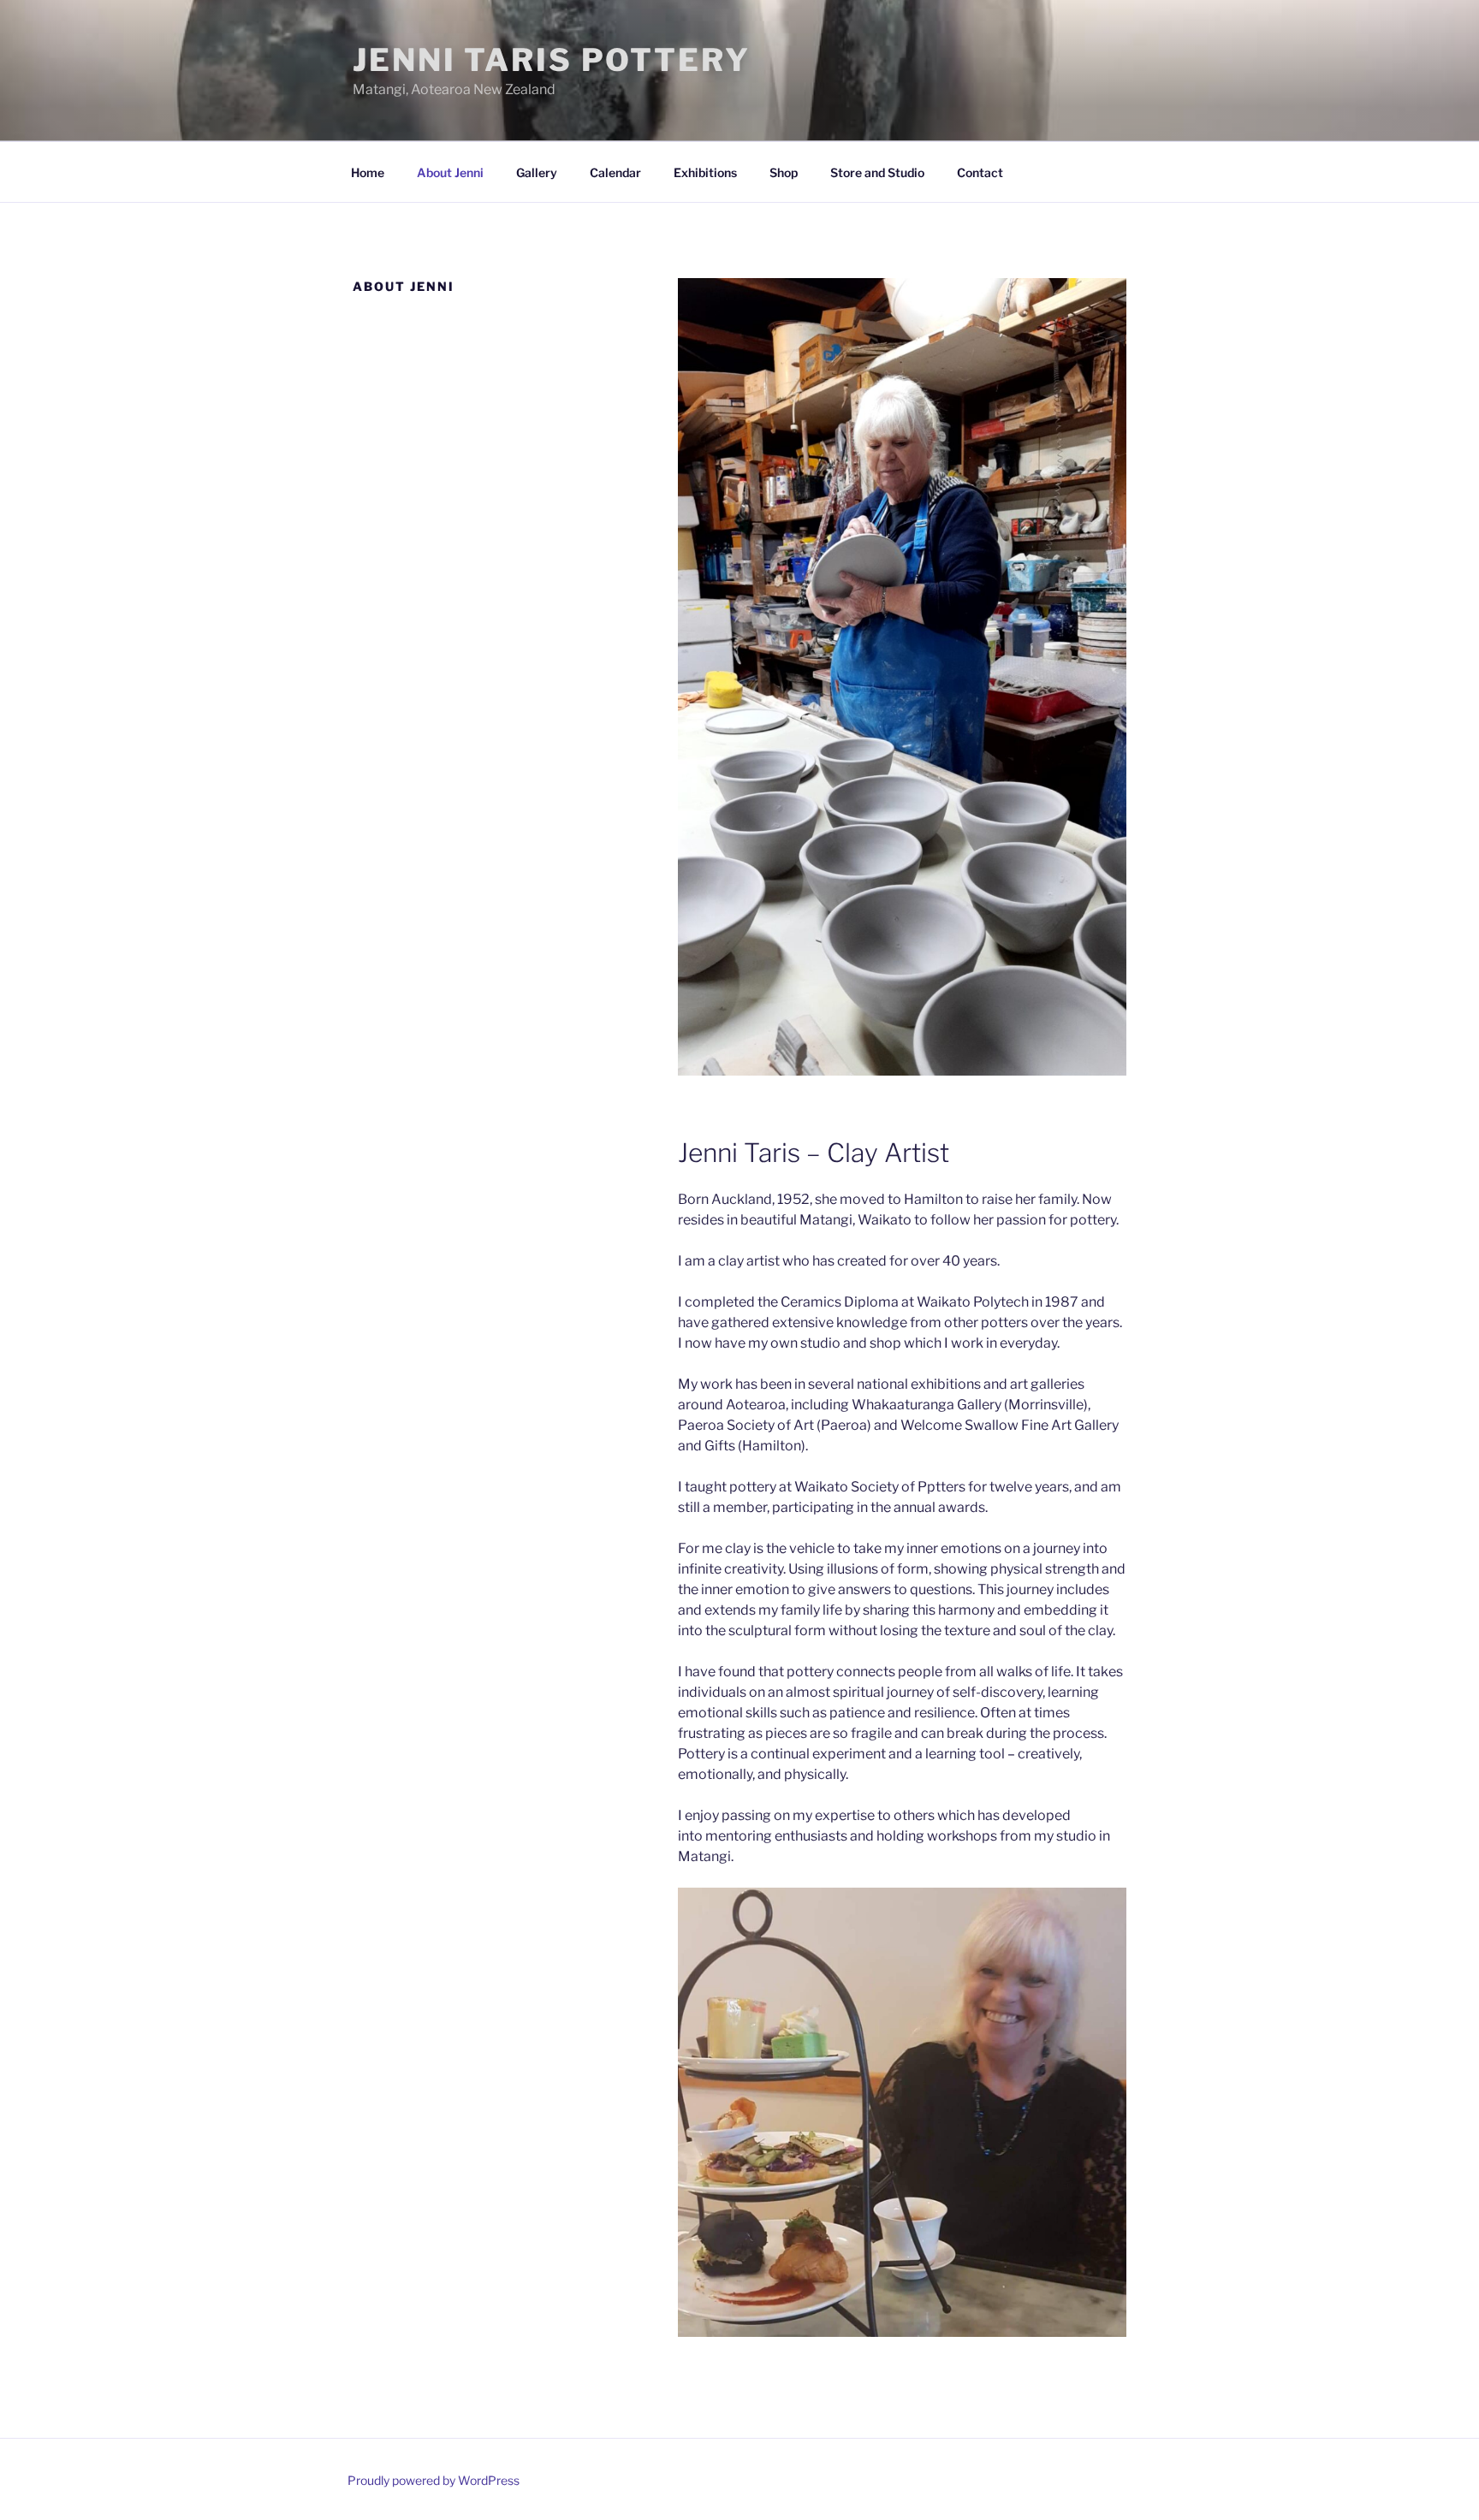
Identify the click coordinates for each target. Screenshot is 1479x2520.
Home (368, 172)
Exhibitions (705, 172)
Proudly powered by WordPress (434, 2480)
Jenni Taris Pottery (552, 60)
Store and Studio (877, 172)
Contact (980, 172)
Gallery (537, 172)
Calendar (615, 172)
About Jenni (450, 172)
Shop (784, 172)
